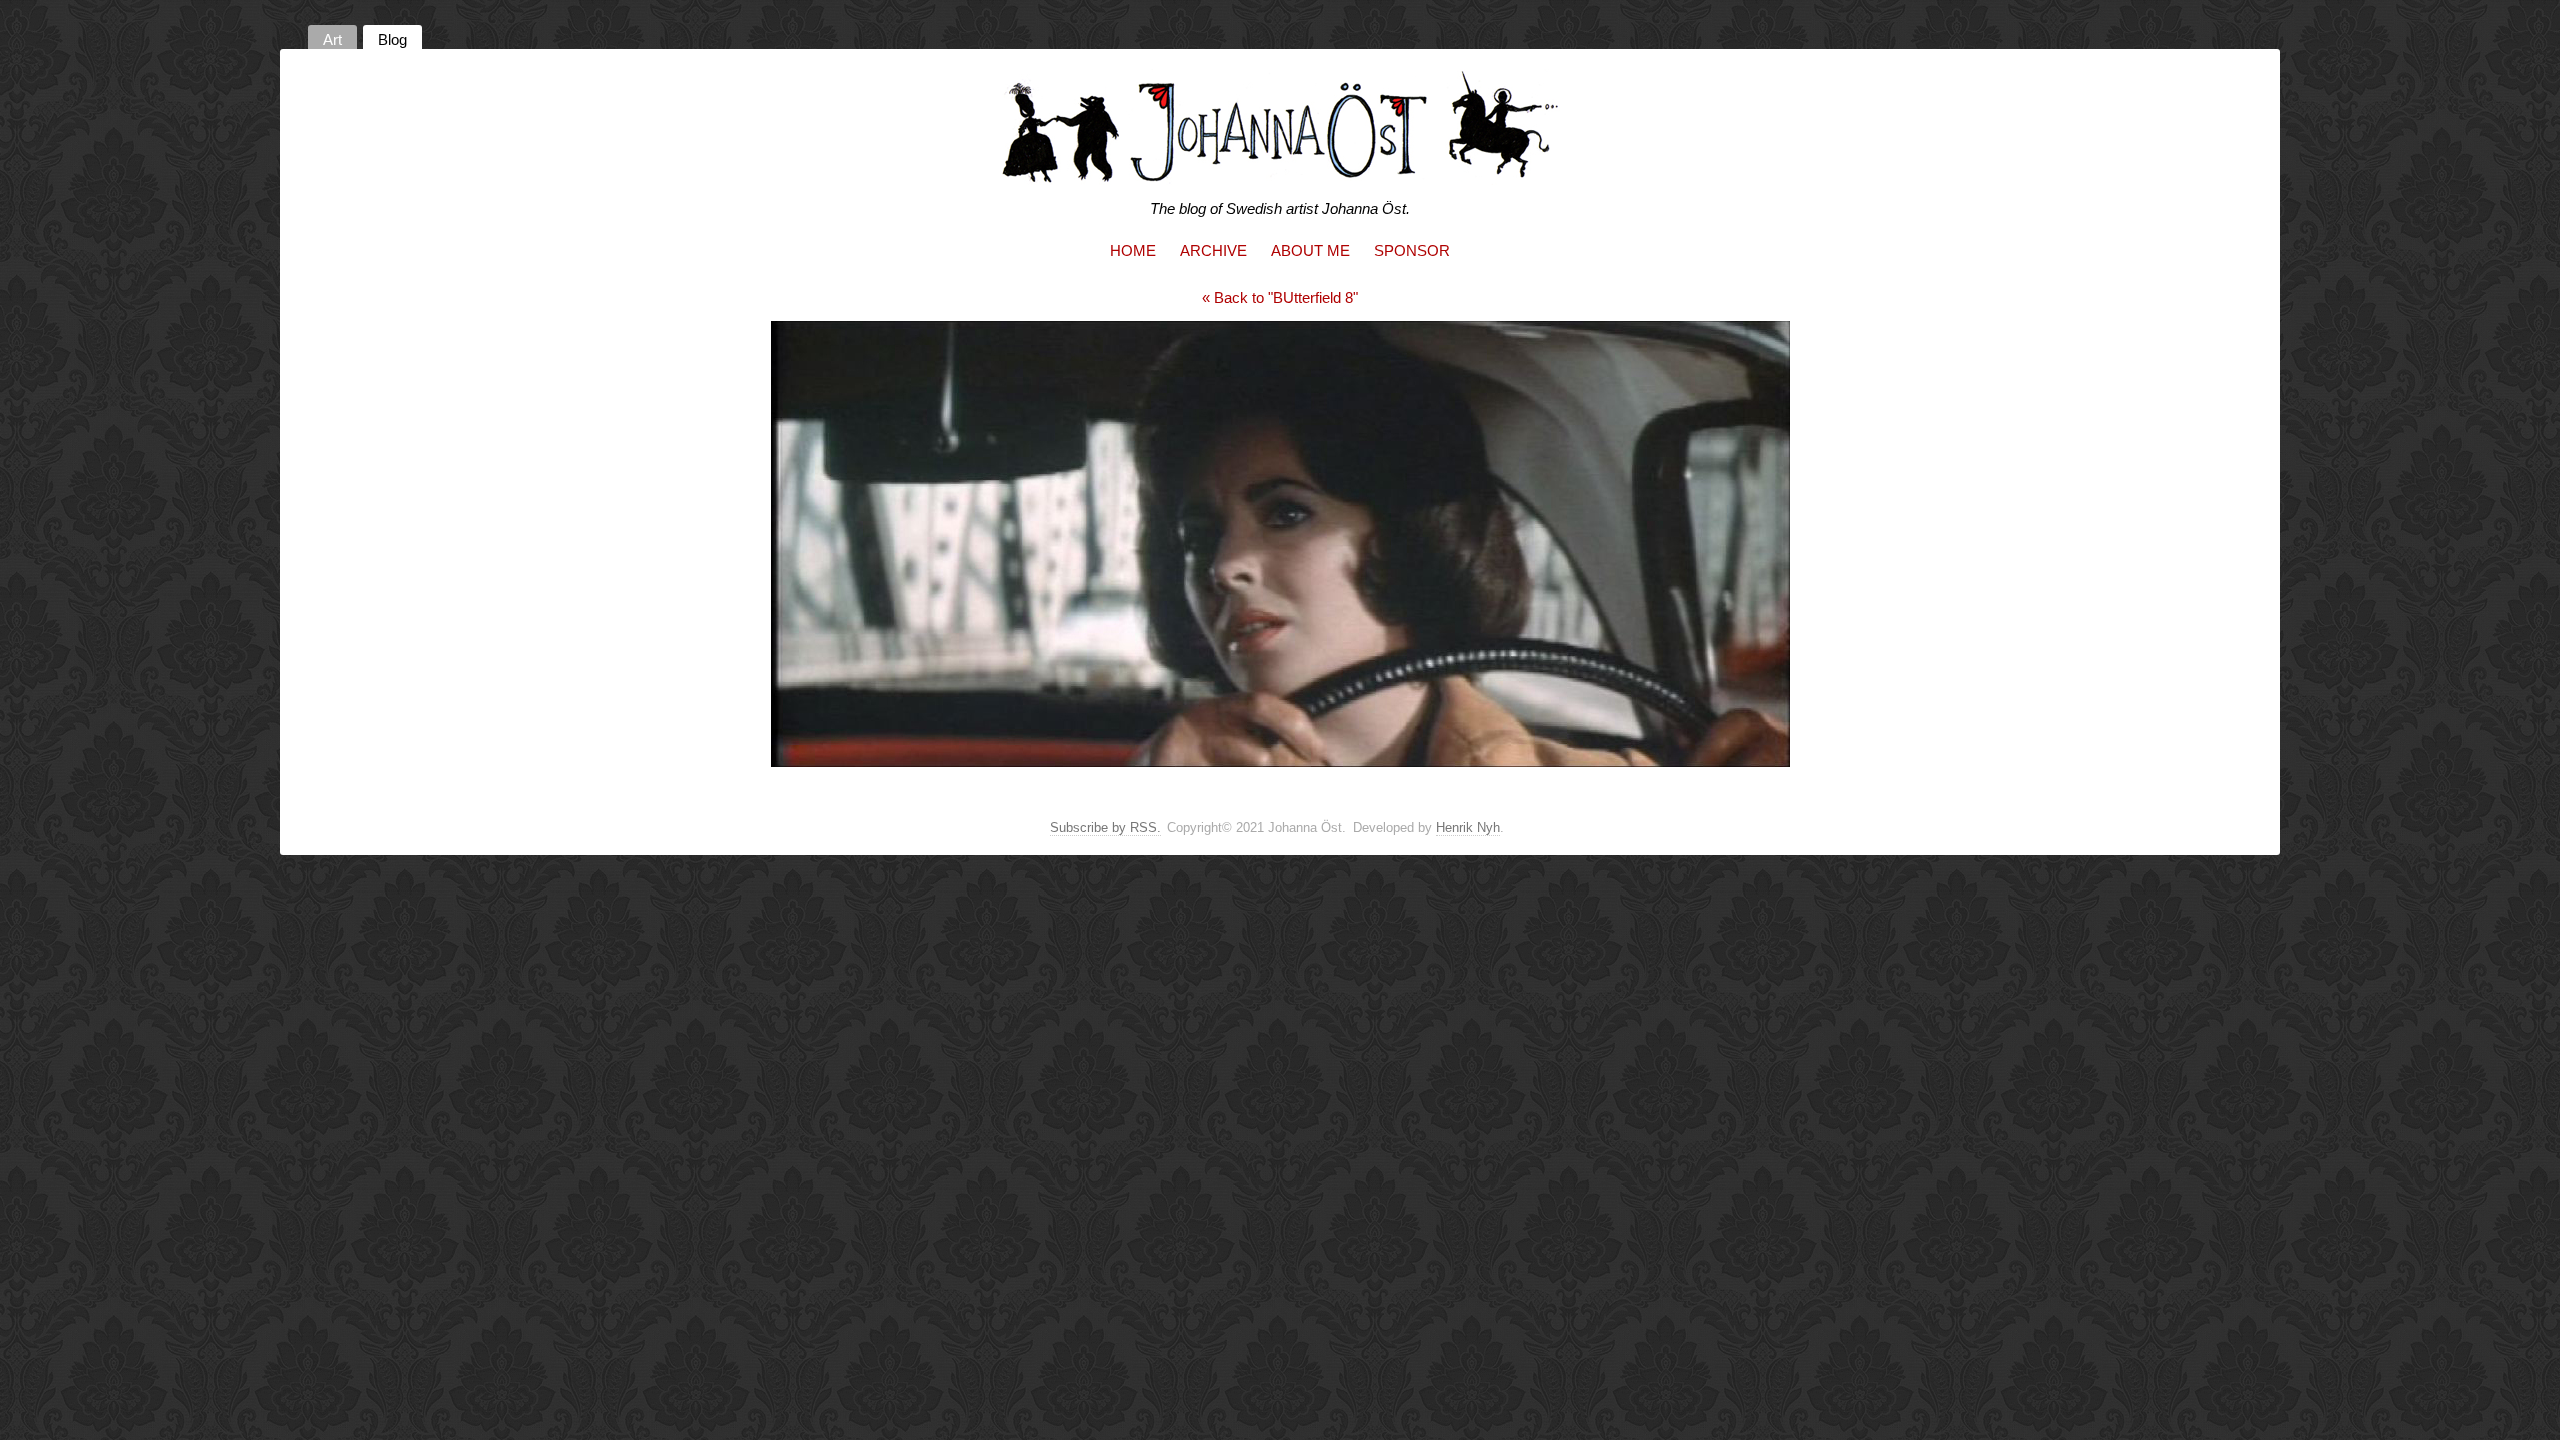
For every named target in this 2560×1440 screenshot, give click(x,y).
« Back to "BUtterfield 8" (1280, 297)
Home (1133, 250)
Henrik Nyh (1468, 827)
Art (332, 39)
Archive (1213, 250)
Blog (392, 39)
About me (1310, 250)
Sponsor (1412, 250)
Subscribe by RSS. (1105, 827)
